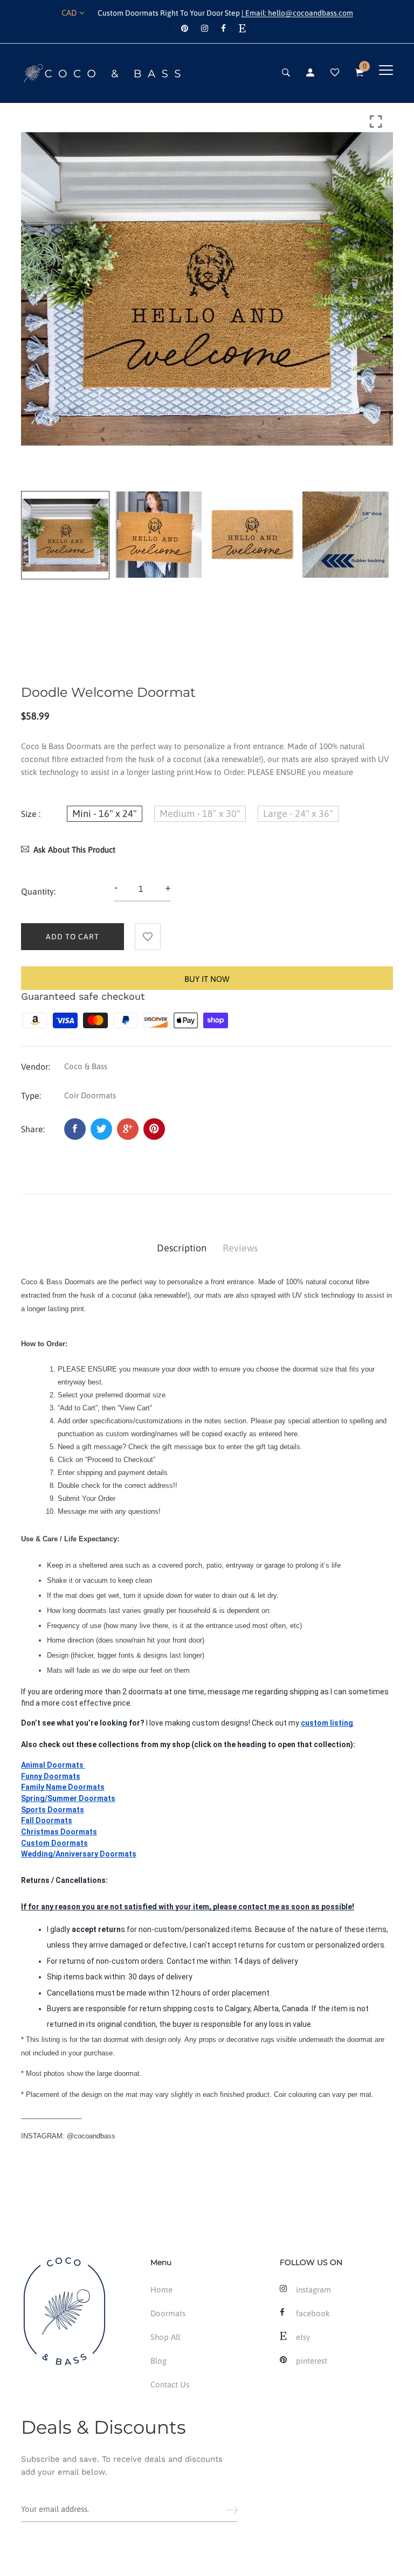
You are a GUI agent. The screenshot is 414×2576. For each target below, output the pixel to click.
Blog (158, 2361)
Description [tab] (182, 1248)
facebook (313, 2313)
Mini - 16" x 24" (105, 813)
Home (161, 2290)
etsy (303, 2337)
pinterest (312, 2361)
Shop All (165, 2337)
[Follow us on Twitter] (101, 1129)
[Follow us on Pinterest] (154, 1129)
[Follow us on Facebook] (75, 1129)
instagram (313, 2290)
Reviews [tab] (240, 1248)
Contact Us (170, 2384)
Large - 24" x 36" (298, 813)
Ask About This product (74, 850)
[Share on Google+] (128, 1129)
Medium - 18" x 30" (200, 813)
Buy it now (207, 979)
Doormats (168, 2313)
